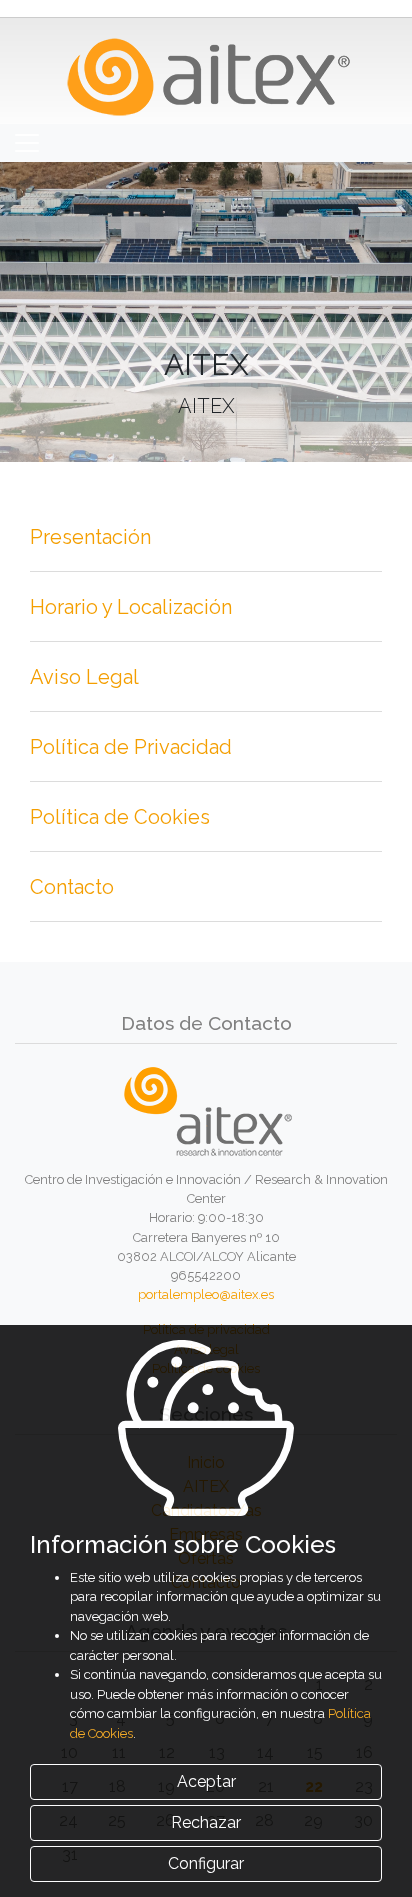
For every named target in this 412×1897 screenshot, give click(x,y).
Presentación (90, 537)
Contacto (72, 887)
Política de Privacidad (131, 747)
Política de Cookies (120, 817)
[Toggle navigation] (27, 143)
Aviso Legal (84, 677)
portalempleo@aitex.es (206, 1294)
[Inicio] (206, 69)
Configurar (206, 1863)
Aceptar (206, 1781)
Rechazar (206, 1822)
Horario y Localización (131, 607)
